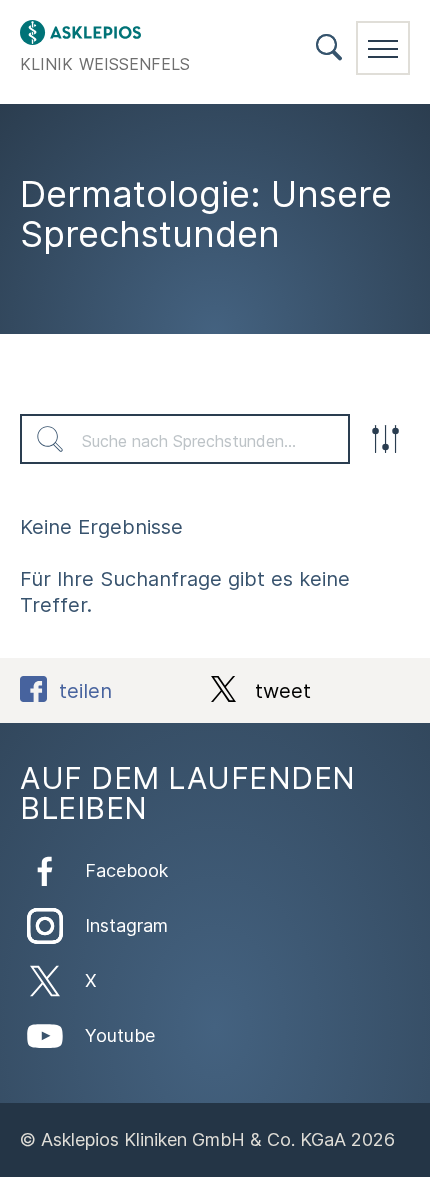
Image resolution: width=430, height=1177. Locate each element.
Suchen (50, 439)
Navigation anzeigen (383, 48)
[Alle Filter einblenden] (385, 439)
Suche (329, 47)
